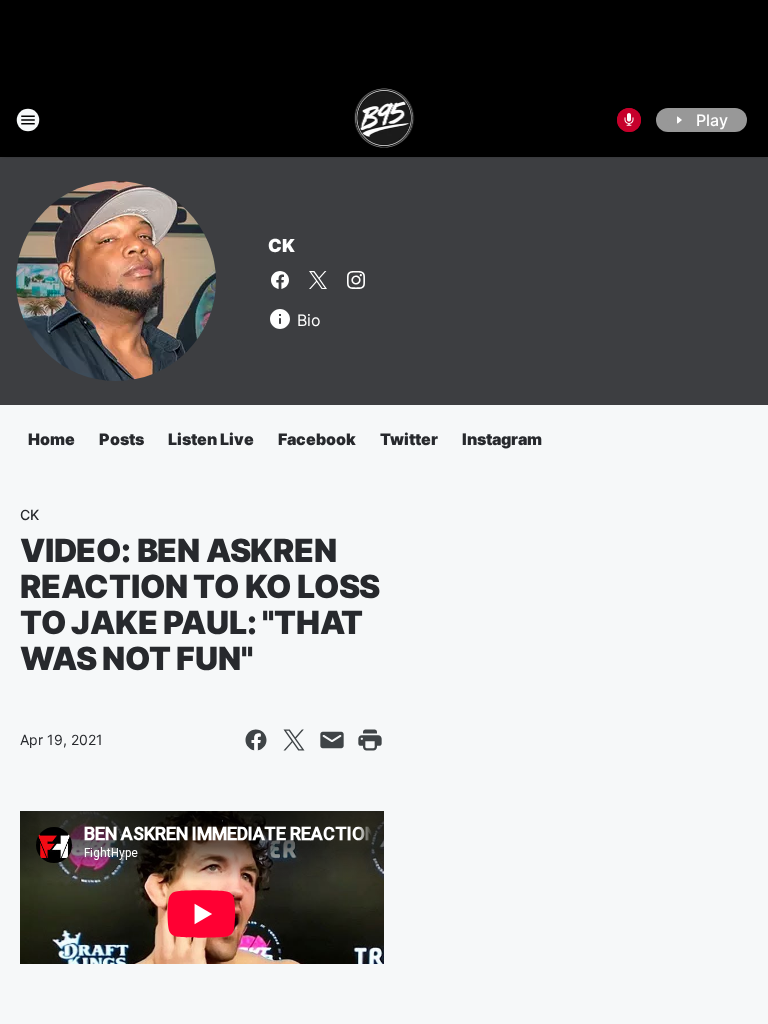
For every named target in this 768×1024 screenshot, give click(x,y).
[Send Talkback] (629, 120)
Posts (121, 439)
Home (51, 439)
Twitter (409, 439)
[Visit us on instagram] (356, 280)
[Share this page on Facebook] (256, 740)
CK (281, 245)
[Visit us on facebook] (280, 280)
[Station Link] (384, 120)
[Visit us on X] (318, 280)
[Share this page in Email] (332, 740)
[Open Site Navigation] (28, 120)
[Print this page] (370, 740)
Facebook (317, 439)
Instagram (502, 439)
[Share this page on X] (294, 740)
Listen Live (211, 439)
